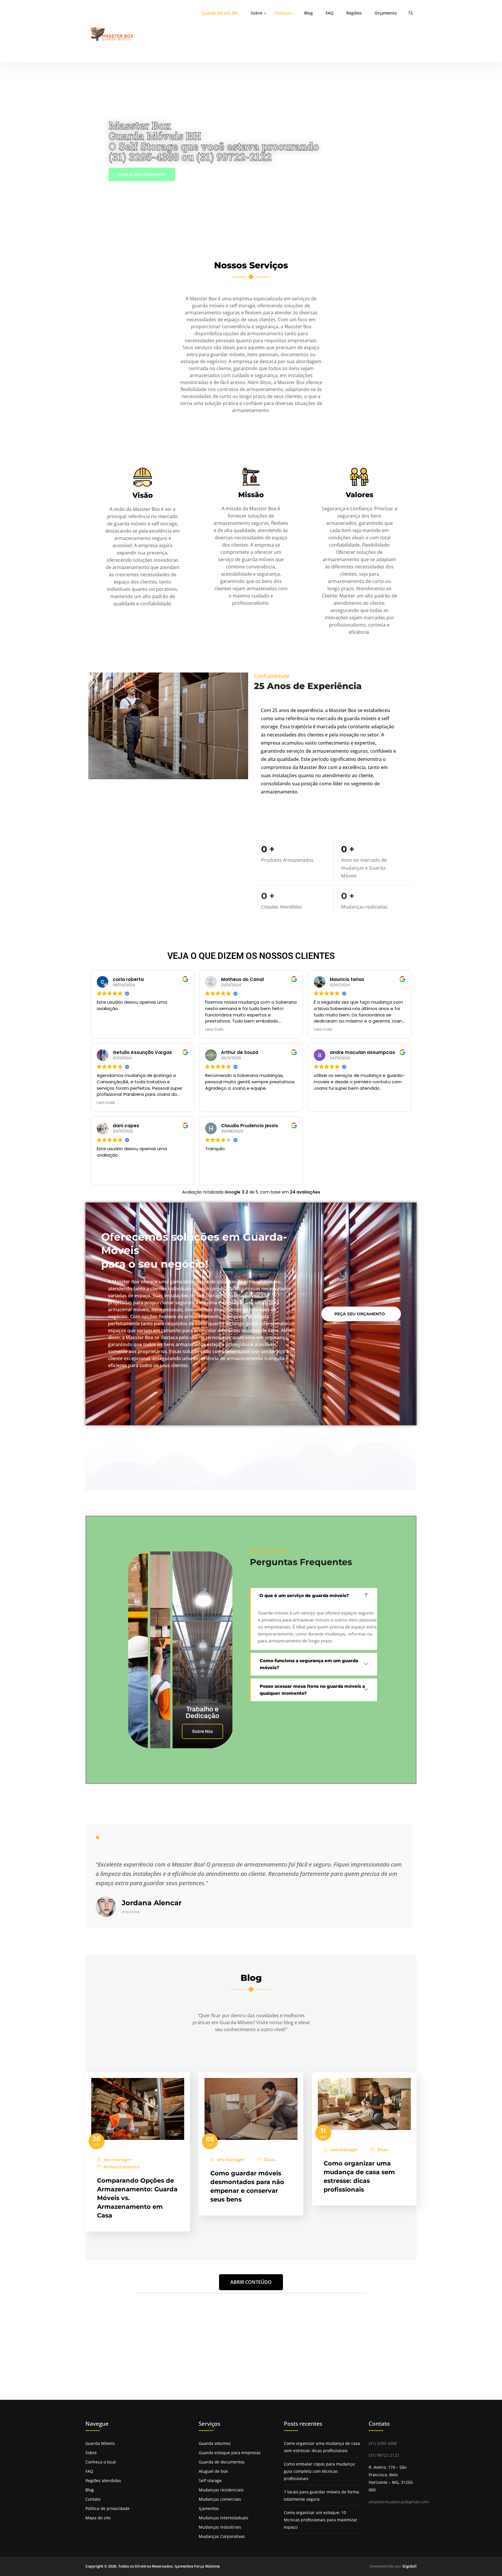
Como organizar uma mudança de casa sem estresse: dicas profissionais (322, 2447)
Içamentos (209, 2508)
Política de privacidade (107, 2508)
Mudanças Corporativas (222, 2536)
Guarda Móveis (100, 2443)
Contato (93, 2499)
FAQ (330, 13)
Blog (309, 13)
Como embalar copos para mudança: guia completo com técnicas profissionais (320, 2471)
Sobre (257, 13)
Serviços (283, 13)
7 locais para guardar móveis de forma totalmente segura (321, 2495)
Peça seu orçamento (360, 1314)
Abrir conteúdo (251, 2282)
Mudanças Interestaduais (224, 2518)
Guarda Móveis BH (220, 13)
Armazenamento (121, 2167)
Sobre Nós (202, 1731)
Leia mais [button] (214, 1030)
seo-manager (118, 2160)
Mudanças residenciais (221, 2490)
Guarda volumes (215, 2443)
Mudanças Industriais (220, 2527)
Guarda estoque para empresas (230, 2453)
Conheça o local (101, 2462)
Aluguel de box (213, 2471)
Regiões (354, 13)
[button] (314, 1596)
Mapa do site (98, 2518)
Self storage (210, 2480)
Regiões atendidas (103, 2480)
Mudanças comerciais (220, 2499)
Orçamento (386, 13)
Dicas (270, 2160)
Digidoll (409, 2566)
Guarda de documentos (222, 2462)
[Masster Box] (113, 34)
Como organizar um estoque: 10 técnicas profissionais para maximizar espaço (321, 2520)
